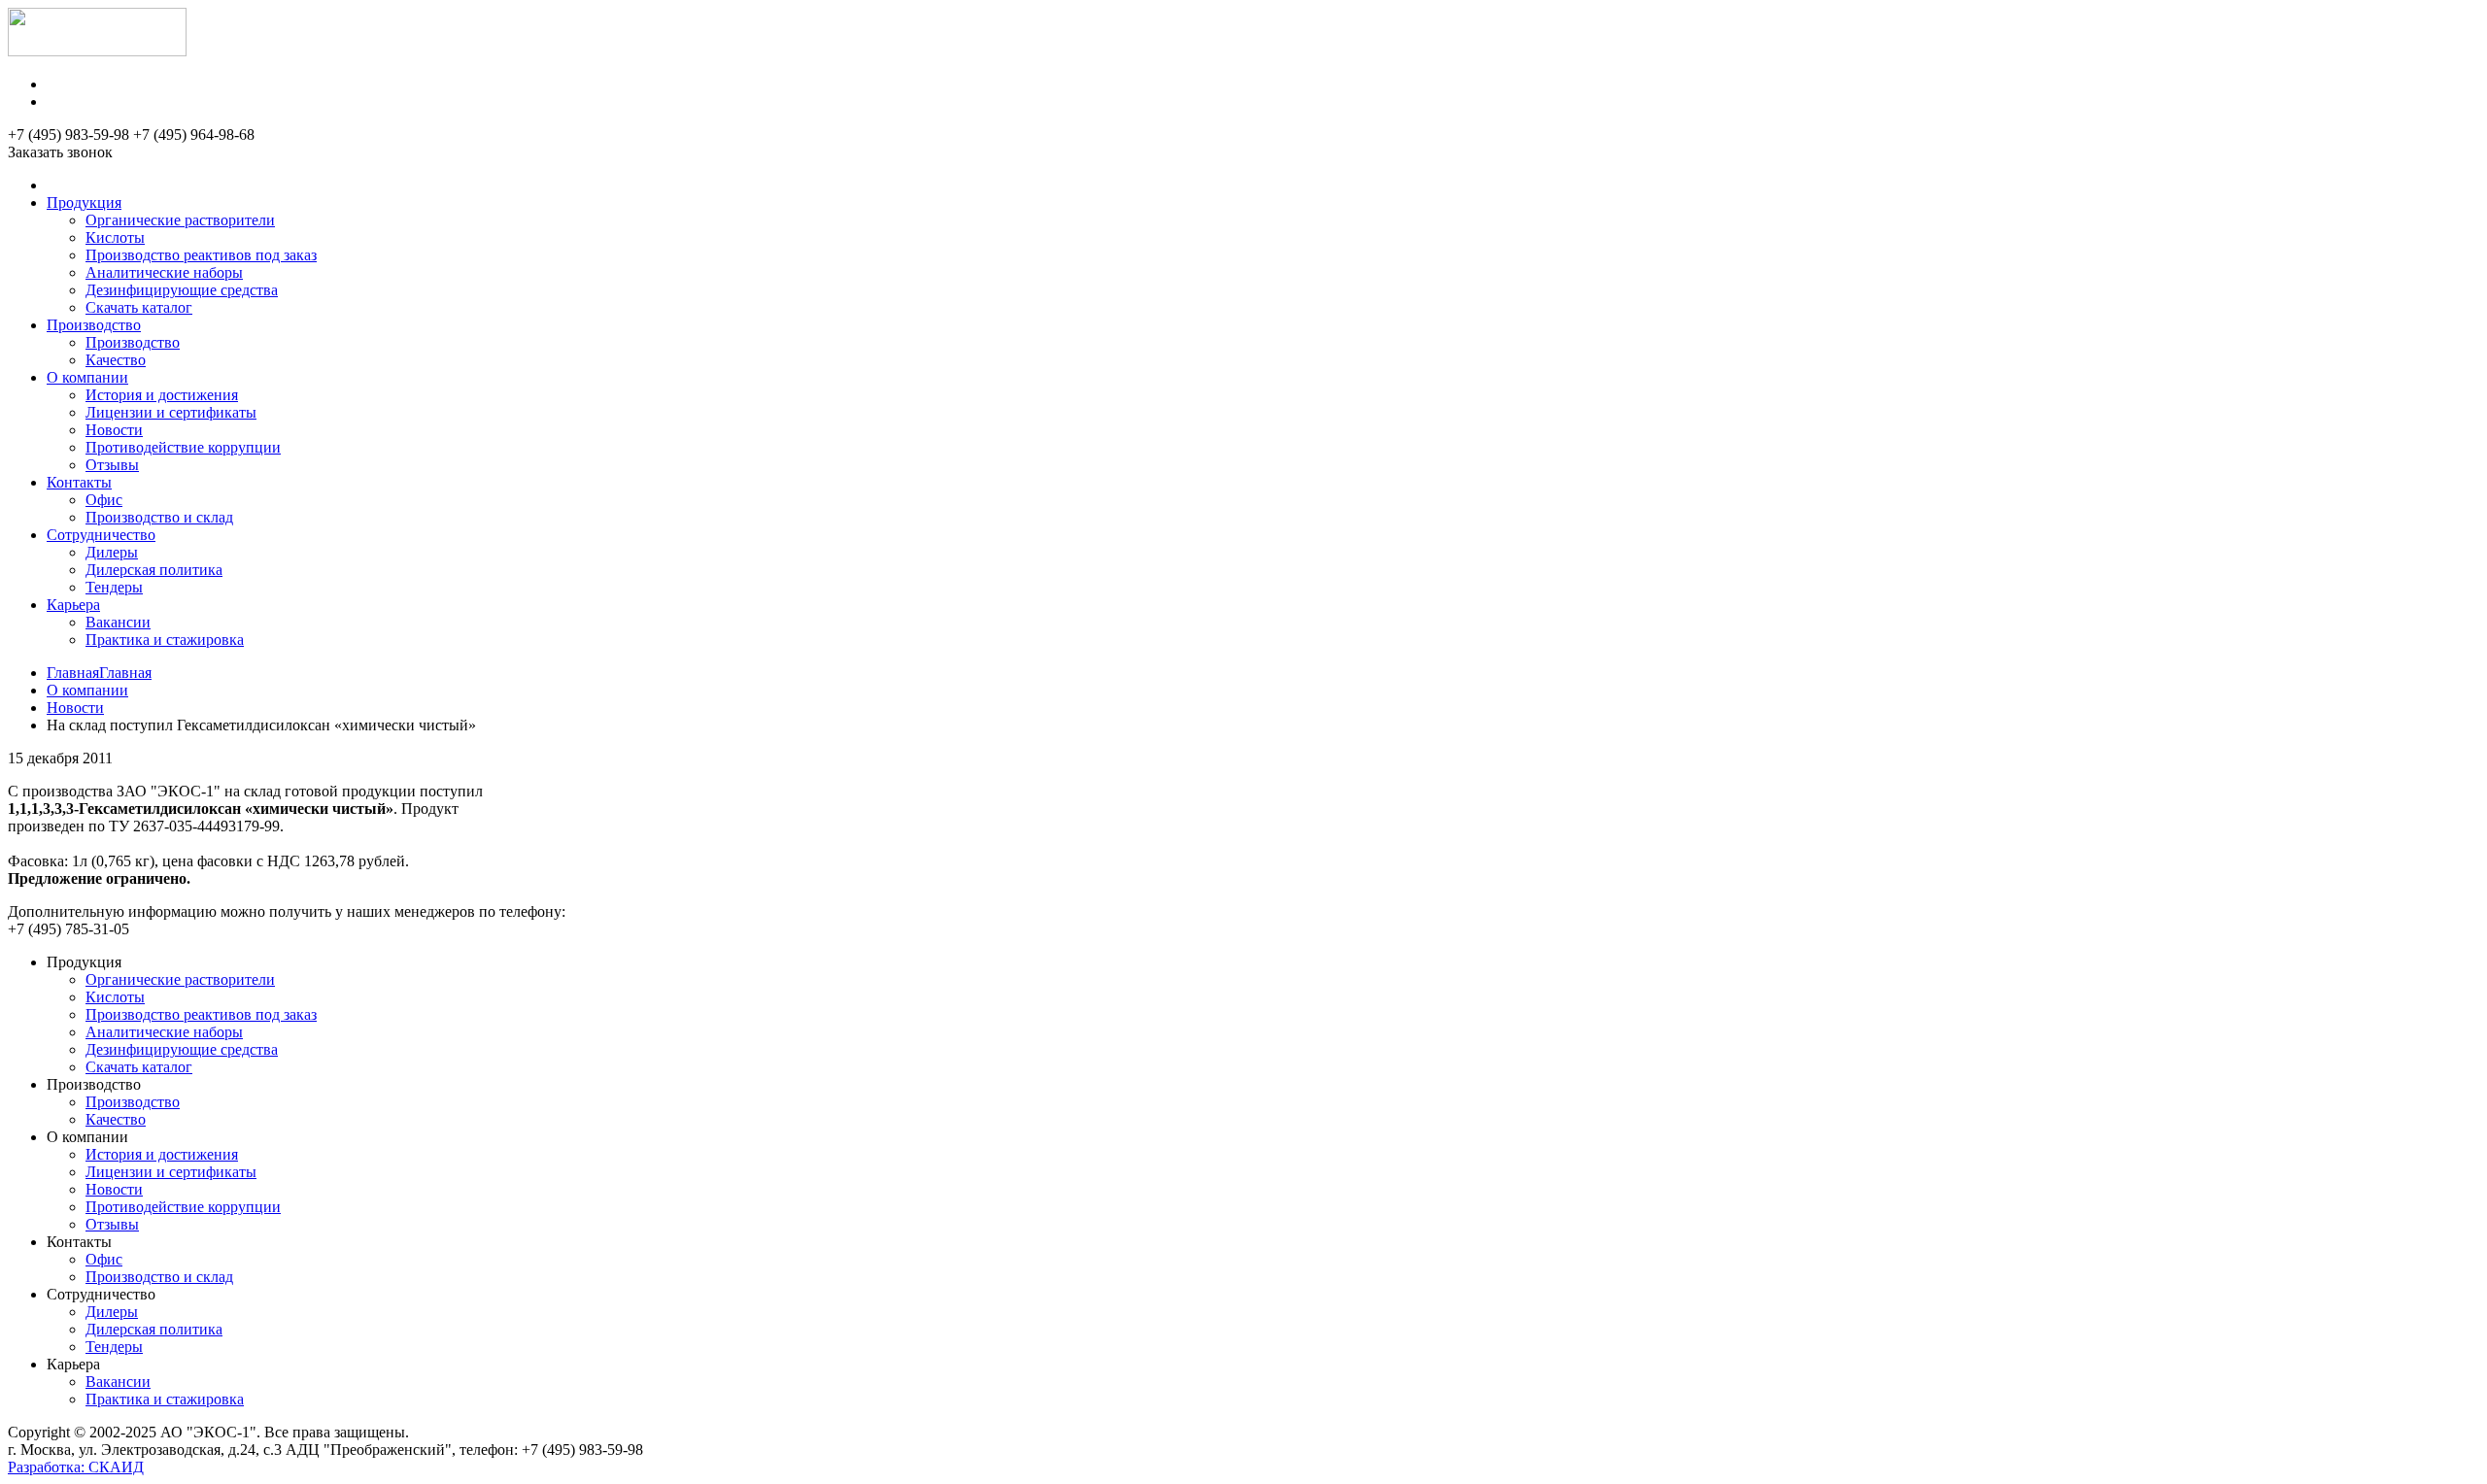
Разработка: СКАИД (76, 1467)
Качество (116, 360)
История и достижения (162, 395)
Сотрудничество (101, 535)
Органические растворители (180, 220)
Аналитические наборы (164, 272)
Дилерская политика (154, 570)
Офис (104, 500)
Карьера (73, 605)
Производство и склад (159, 517)
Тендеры (114, 587)
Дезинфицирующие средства (182, 290)
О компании (87, 377)
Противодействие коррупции (183, 447)
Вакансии (118, 622)
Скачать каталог (139, 307)
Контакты (79, 482)
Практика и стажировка (165, 640)
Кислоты (115, 237)
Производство (94, 325)
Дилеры (112, 552)
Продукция (84, 202)
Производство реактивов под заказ (201, 255)
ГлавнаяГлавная (99, 673)
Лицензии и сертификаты (171, 412)
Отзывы (112, 465)
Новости (114, 430)
